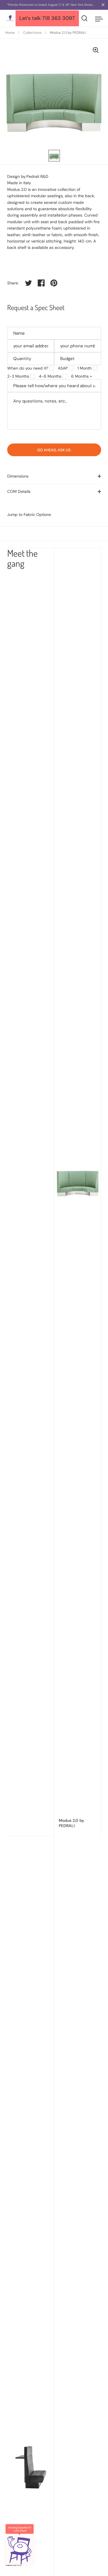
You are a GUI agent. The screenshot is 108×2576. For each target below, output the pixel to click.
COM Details (19, 491)
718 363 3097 (58, 18)
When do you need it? (28, 368)
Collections (32, 33)
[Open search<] (85, 18)
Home (10, 33)
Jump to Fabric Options (29, 515)
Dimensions (18, 476)
